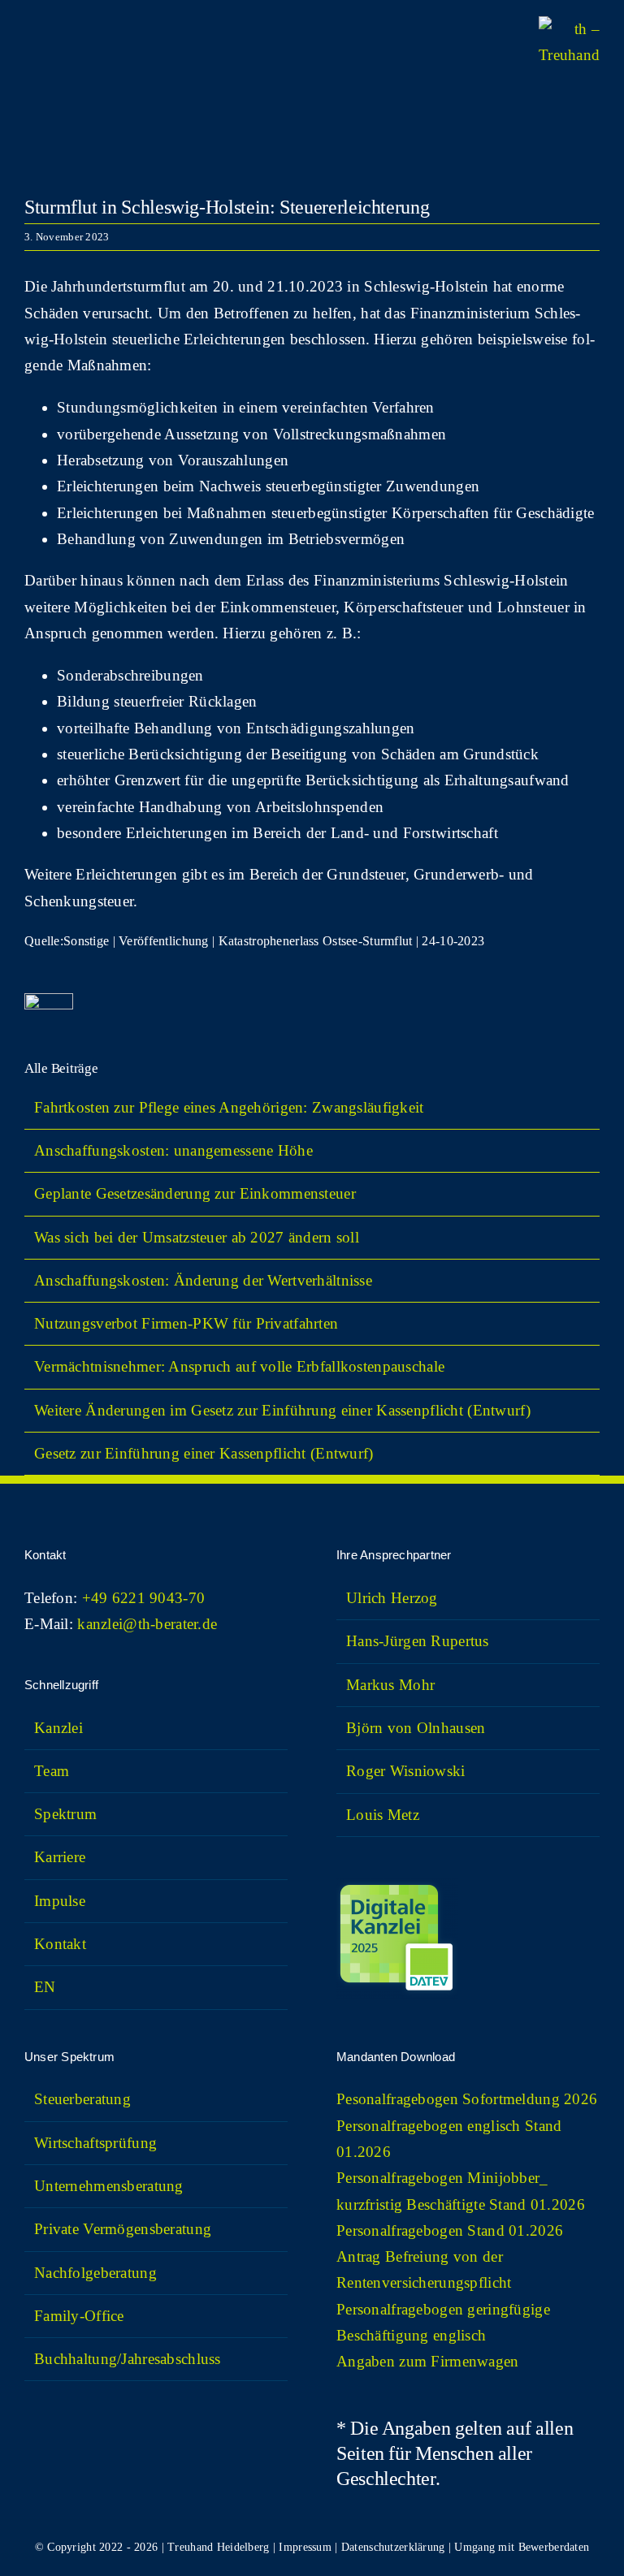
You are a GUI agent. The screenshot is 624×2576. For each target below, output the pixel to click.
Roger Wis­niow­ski (406, 1771)
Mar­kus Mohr (390, 1685)
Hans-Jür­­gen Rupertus (418, 1641)
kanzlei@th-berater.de (147, 1624)
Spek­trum (65, 1814)
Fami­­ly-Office (79, 2316)
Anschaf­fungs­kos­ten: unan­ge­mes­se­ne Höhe (173, 1150)
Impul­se (60, 1901)
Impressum (305, 2547)
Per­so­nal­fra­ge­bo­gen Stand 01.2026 (450, 2230)
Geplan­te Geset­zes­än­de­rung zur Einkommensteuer (195, 1193)
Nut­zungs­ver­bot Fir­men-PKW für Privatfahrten (186, 1323)
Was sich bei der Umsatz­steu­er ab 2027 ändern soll (197, 1237)
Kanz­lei (58, 1728)
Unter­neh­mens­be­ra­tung (109, 2186)
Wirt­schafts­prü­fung (95, 2143)
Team (52, 1771)
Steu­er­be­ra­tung (82, 2099)
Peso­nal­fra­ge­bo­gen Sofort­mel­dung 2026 (467, 2099)
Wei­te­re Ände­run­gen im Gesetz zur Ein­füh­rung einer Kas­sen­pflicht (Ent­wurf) (282, 1410)
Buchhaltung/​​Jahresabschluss (128, 2359)
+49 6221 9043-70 (144, 1598)
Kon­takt (60, 1944)
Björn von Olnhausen (416, 1728)
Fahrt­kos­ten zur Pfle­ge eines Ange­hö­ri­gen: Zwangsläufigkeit (231, 1107)
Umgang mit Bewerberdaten (522, 2547)
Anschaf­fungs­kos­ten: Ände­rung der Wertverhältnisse (203, 1280)
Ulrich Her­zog (392, 1598)
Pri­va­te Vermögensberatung (123, 2229)
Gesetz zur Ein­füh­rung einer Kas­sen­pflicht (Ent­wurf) (204, 1453)
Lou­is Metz (383, 1815)
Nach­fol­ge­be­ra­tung (95, 2273)
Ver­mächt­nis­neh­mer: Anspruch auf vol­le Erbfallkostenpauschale (239, 1366)
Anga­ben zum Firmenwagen (428, 2361)
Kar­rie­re (60, 1857)
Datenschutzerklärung (393, 2547)
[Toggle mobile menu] (31, 49)
